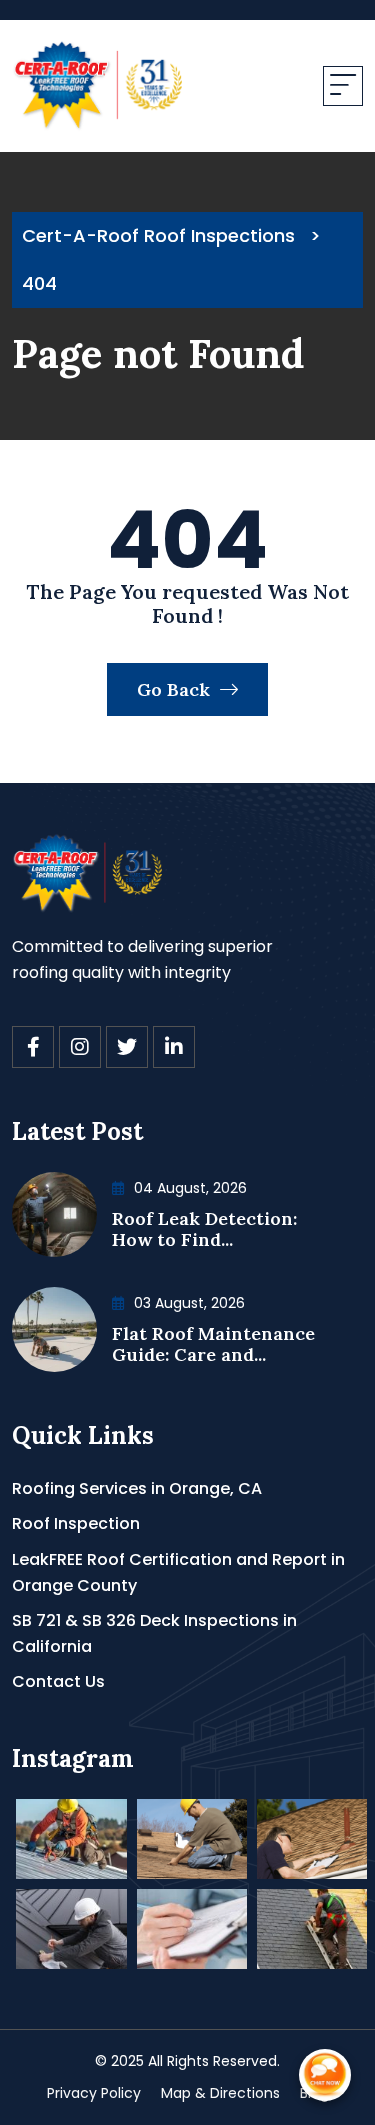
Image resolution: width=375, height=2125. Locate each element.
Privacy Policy (94, 2093)
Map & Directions (220, 2093)
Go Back (176, 689)
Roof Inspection (76, 1523)
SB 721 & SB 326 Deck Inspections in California (154, 1633)
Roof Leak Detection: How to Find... (204, 1229)
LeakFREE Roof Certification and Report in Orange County (178, 1572)
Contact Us (58, 1681)
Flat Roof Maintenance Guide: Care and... (213, 1344)
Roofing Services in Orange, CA (137, 1488)
